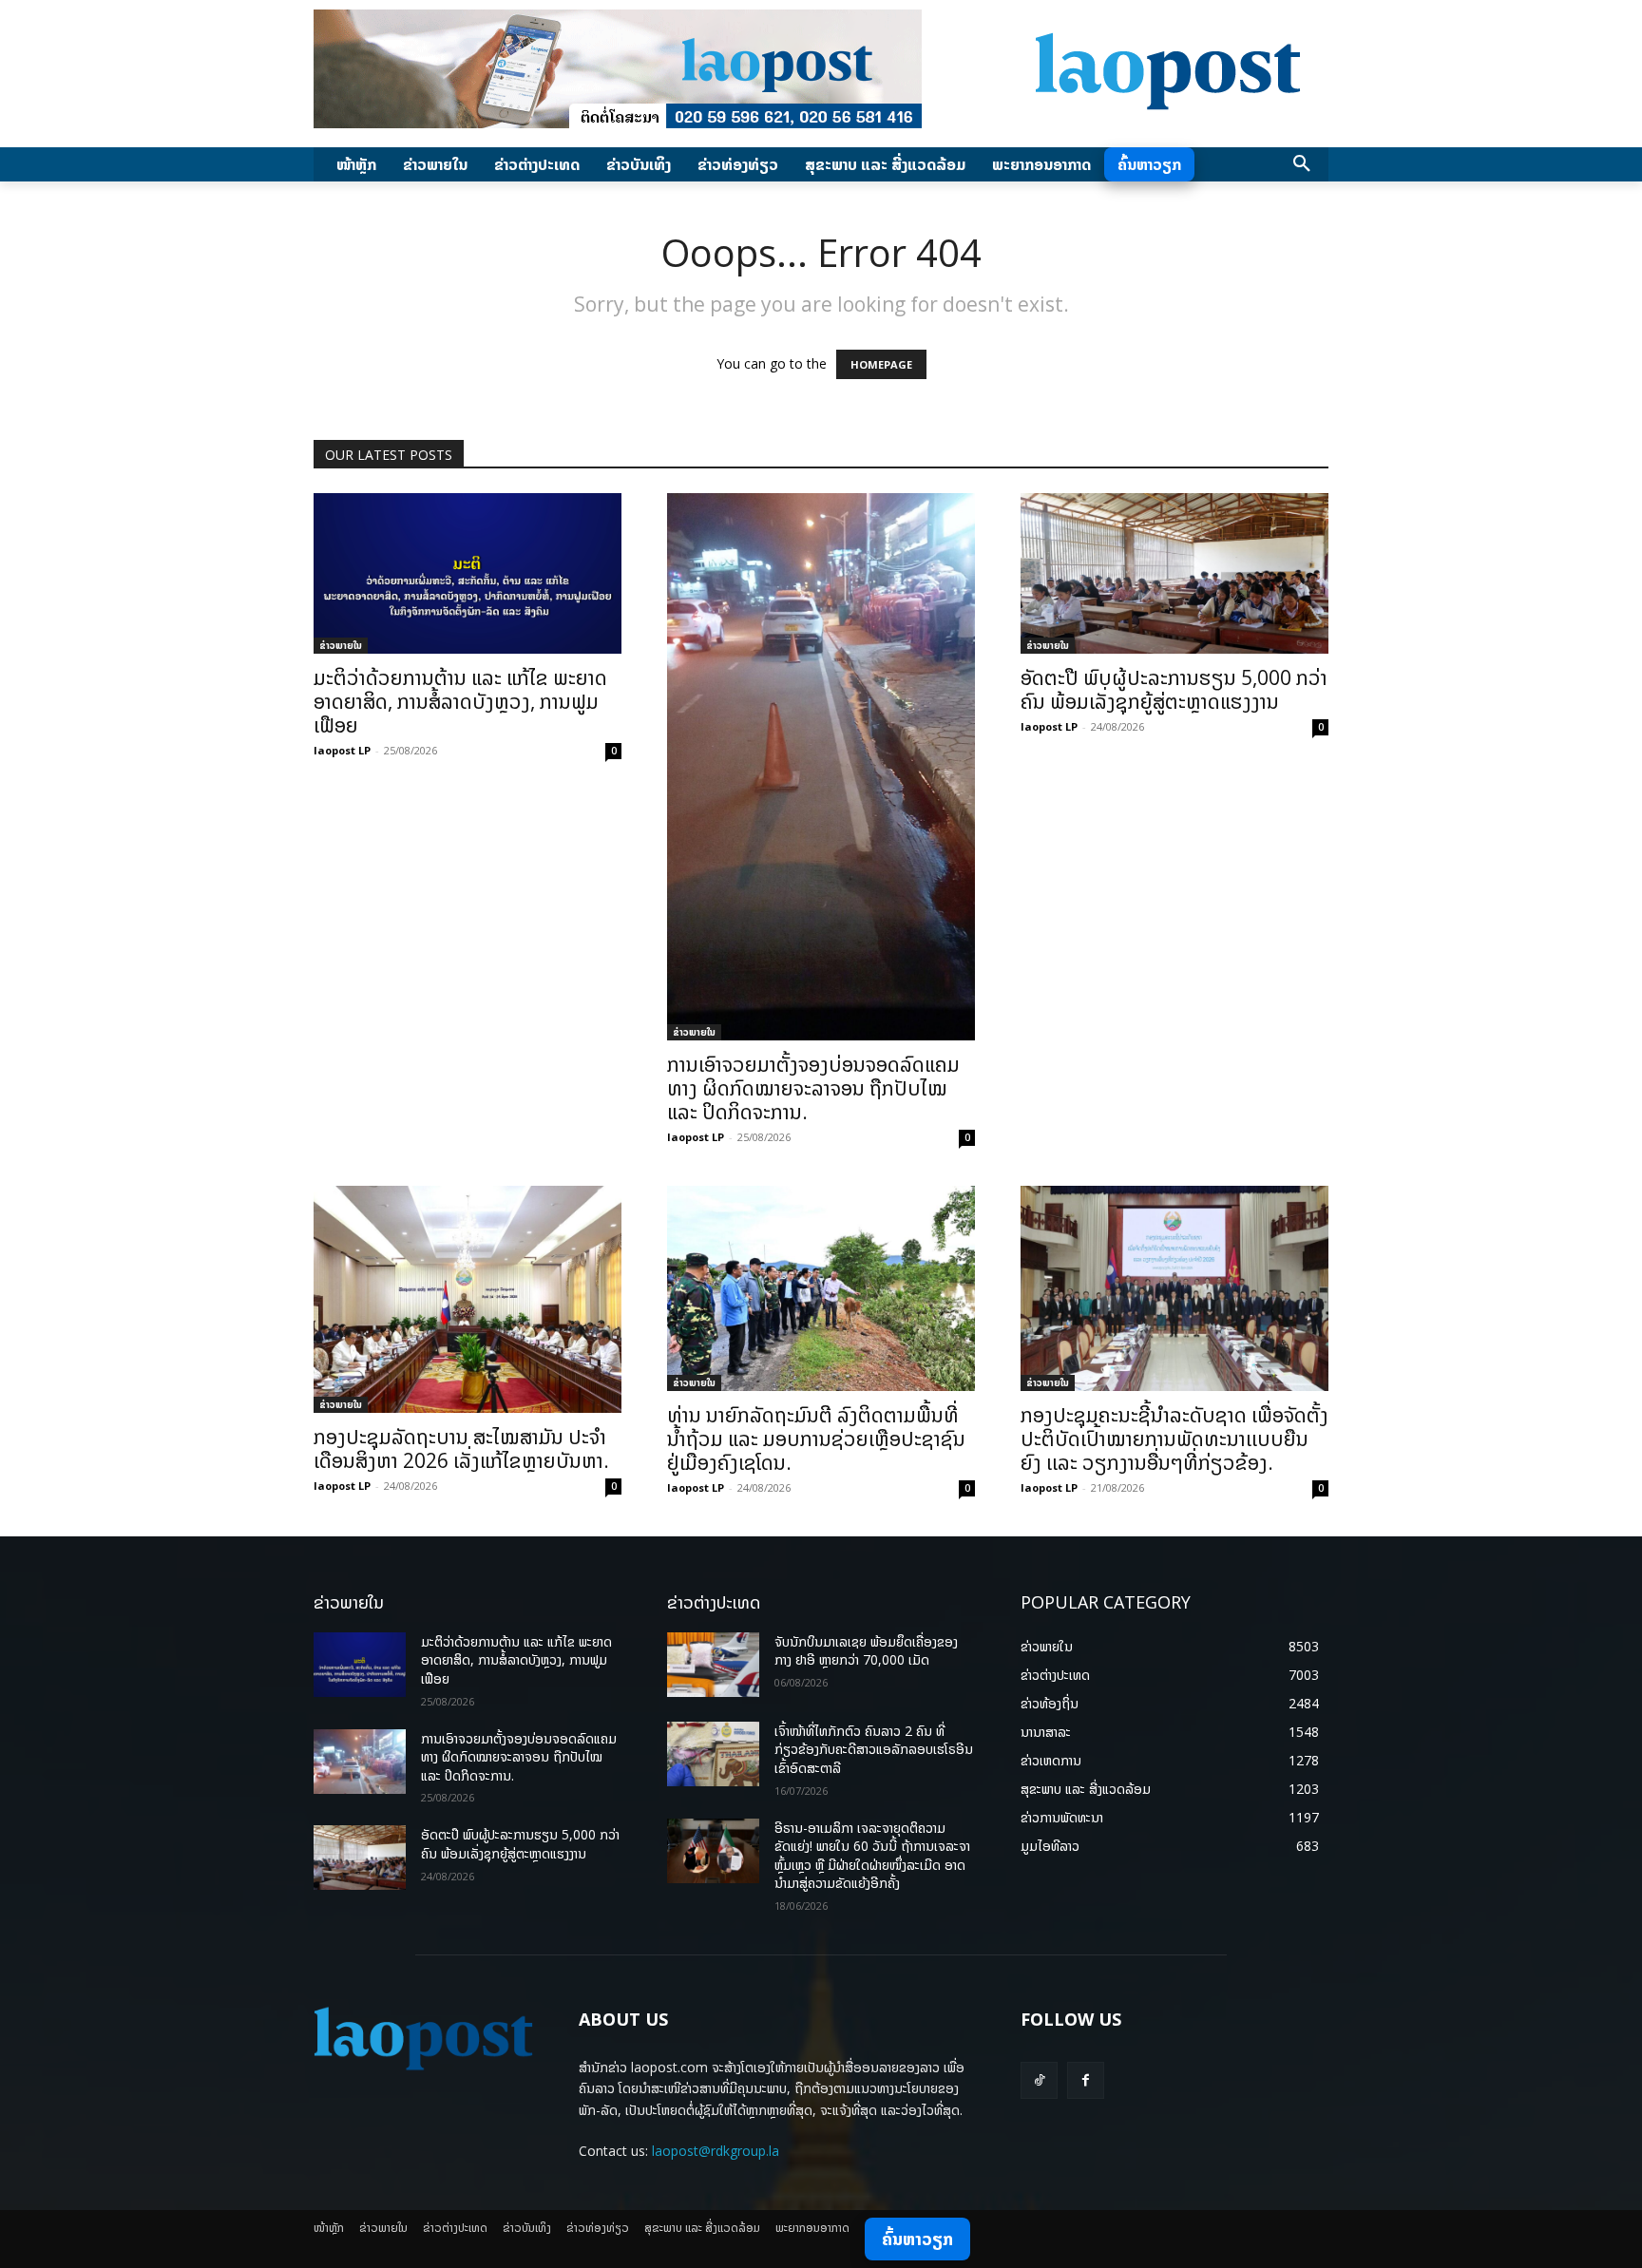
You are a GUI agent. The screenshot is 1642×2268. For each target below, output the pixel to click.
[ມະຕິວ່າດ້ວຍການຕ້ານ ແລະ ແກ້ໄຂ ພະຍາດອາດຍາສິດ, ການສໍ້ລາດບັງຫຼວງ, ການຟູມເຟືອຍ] (468, 573)
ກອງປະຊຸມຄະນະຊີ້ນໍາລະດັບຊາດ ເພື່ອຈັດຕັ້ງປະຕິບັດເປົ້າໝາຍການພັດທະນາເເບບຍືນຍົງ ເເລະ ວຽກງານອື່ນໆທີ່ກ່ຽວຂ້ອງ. (1174, 1439)
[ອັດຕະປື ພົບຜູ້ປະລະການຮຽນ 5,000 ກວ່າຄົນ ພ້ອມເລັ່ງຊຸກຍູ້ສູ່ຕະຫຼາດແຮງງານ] (1174, 573)
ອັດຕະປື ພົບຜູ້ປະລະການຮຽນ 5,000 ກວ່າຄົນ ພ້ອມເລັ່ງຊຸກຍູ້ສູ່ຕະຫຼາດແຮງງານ (1174, 689)
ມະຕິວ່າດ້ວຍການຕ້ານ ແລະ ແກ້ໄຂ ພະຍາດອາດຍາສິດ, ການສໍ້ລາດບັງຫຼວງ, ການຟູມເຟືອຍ (460, 701)
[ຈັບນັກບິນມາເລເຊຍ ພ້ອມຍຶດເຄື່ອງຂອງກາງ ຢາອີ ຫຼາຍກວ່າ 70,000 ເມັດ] (713, 1665)
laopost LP (342, 750)
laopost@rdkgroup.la (716, 2151)
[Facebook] (1086, 2080)
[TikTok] (1039, 2080)
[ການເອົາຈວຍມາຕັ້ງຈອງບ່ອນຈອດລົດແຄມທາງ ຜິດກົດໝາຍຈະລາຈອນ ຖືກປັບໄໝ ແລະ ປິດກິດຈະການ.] (821, 767)
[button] (1302, 164)
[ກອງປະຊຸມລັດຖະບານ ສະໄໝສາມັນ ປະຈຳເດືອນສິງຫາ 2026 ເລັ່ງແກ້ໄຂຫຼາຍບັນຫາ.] (468, 1299)
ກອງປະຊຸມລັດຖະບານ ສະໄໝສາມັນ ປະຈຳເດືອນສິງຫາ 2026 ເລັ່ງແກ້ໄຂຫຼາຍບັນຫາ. (461, 1448)
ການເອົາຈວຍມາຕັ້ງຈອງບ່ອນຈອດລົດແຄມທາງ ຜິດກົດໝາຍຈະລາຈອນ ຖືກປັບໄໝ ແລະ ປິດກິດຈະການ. (813, 1088)
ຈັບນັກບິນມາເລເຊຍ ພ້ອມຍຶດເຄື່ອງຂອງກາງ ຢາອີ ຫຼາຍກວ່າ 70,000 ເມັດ (866, 1651)
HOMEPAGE (881, 364)
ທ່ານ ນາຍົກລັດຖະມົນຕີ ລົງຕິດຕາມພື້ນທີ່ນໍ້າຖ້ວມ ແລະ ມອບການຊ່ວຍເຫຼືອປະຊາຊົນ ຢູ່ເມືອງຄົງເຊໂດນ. (816, 1439)
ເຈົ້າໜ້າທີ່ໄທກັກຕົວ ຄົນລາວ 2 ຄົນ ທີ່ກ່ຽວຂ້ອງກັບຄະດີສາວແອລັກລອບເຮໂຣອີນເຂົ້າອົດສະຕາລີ (874, 1749)
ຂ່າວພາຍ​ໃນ (341, 645)
